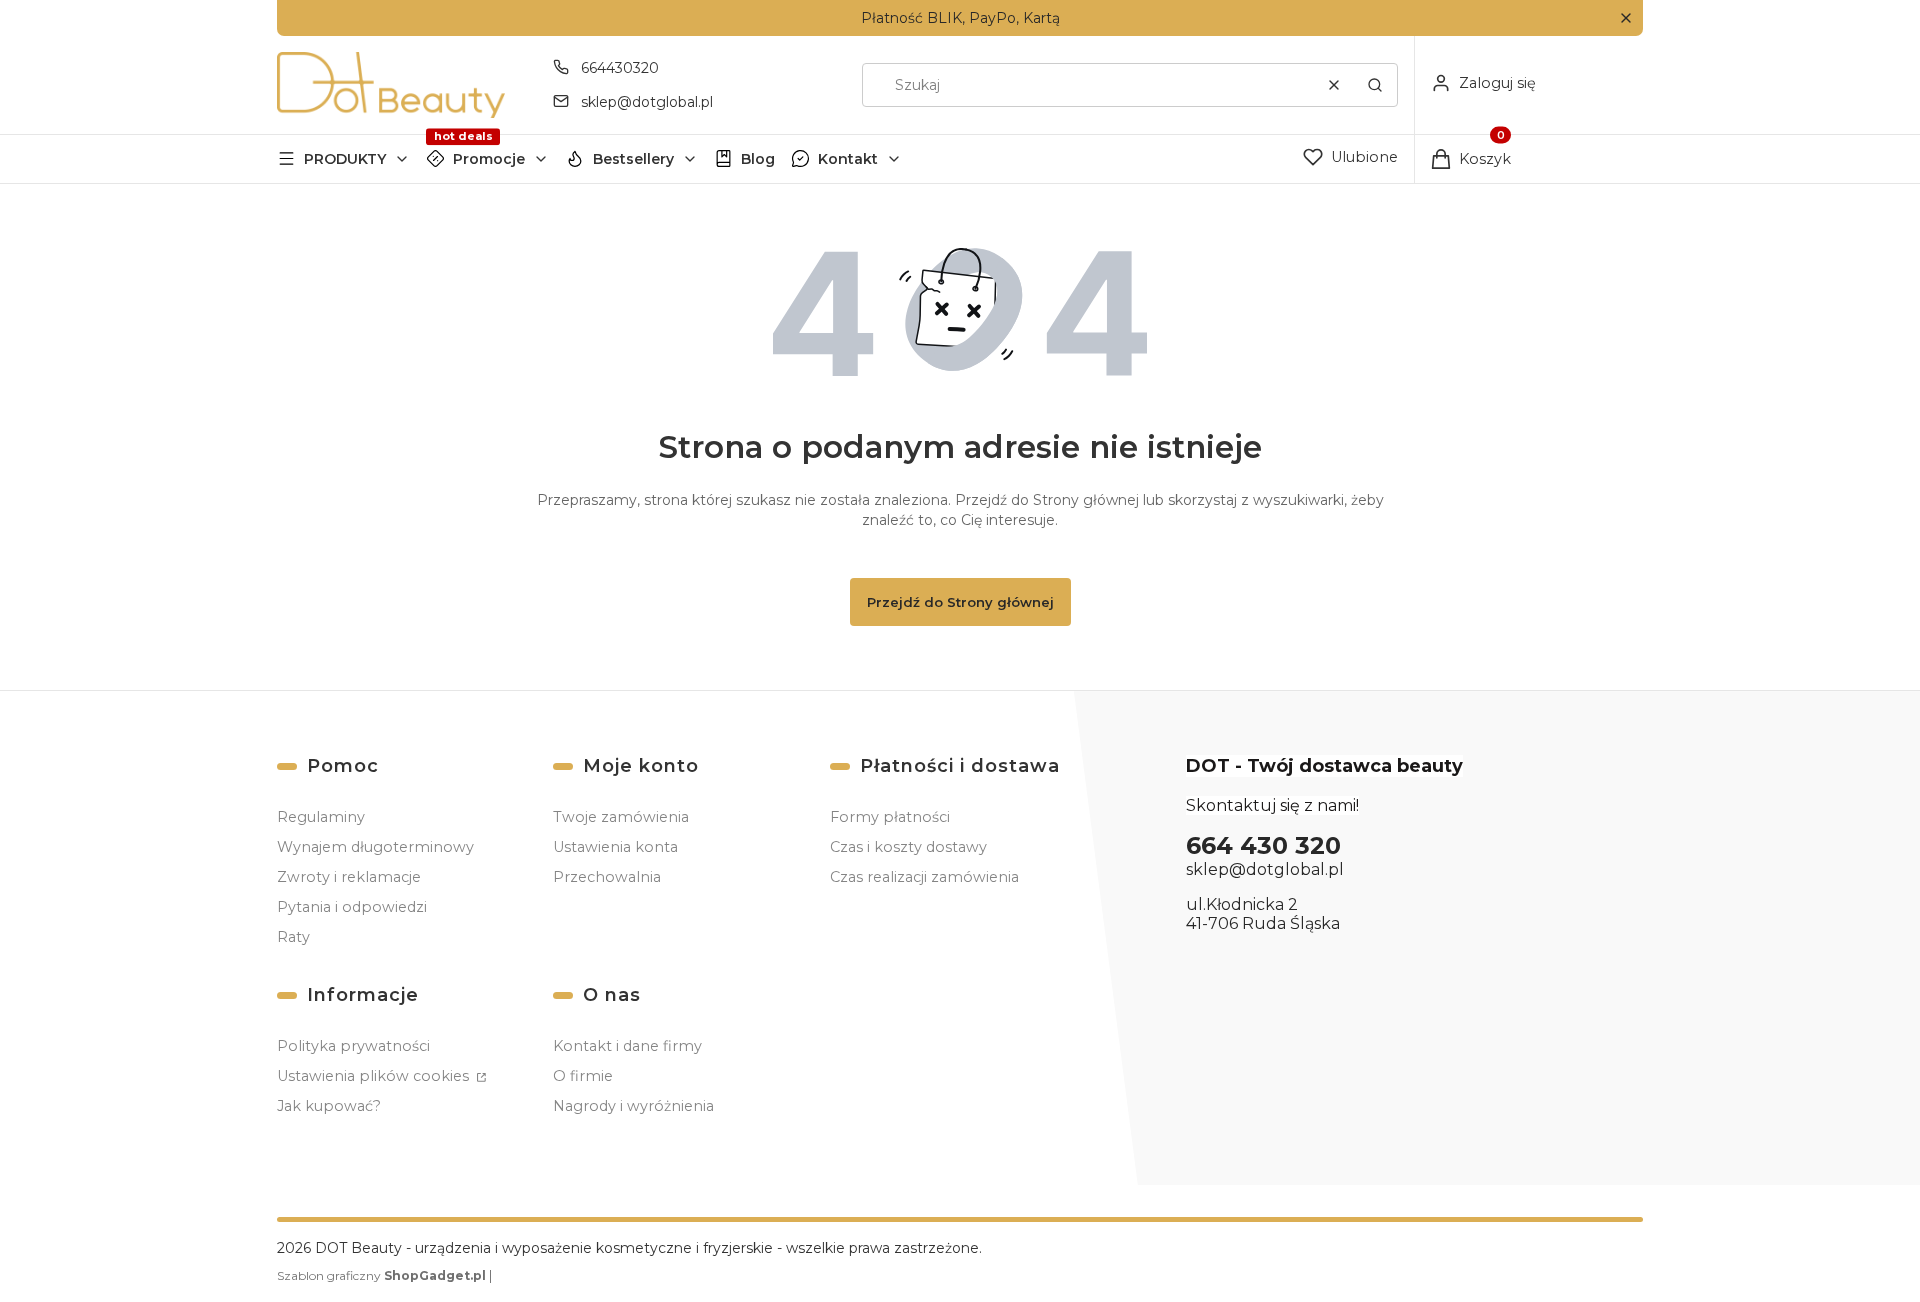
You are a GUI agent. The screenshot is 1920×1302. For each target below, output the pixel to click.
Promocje (489, 159)
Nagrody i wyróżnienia (633, 1106)
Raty (293, 937)
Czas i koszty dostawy (908, 847)
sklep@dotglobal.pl (647, 102)
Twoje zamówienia (621, 817)
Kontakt (848, 159)
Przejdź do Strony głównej (960, 602)
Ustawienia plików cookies (375, 1076)
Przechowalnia (607, 877)
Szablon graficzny (381, 1275)
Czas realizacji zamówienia (924, 877)
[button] (1625, 18)
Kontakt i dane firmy (627, 1046)
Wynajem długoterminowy (375, 847)
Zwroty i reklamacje (349, 877)
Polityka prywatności (353, 1046)
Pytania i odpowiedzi (352, 907)
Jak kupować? (329, 1106)
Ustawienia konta (615, 847)
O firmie (583, 1076)
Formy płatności (890, 817)
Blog (758, 159)
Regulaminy (321, 817)
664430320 (620, 68)
